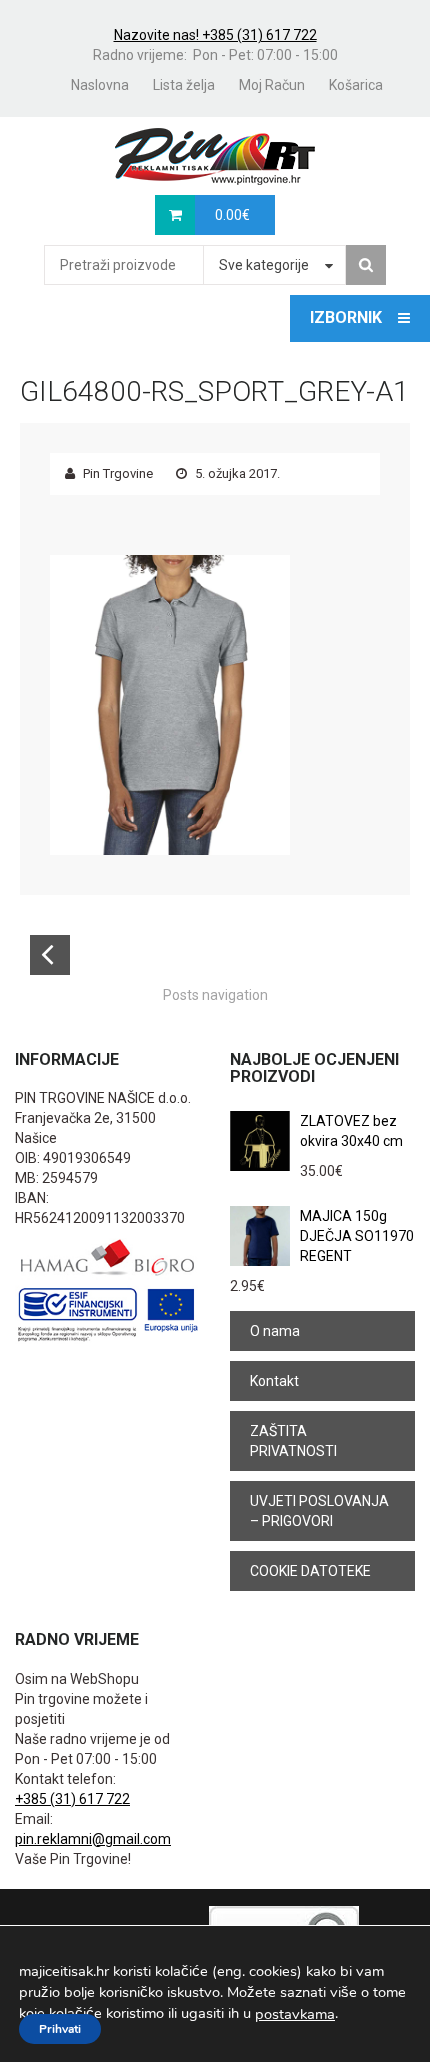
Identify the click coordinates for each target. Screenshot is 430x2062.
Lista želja (184, 85)
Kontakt (274, 1381)
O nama (275, 1331)
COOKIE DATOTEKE (310, 1571)
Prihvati (60, 2029)
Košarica (356, 85)
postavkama (295, 2014)
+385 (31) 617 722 (72, 1799)
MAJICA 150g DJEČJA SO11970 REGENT (357, 1236)
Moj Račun (272, 85)
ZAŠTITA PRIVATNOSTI (293, 1441)
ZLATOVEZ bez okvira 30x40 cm (351, 1131)
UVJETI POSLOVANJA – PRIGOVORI (319, 1511)
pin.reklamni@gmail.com (93, 1839)
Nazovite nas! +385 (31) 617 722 (215, 35)
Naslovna (100, 85)
